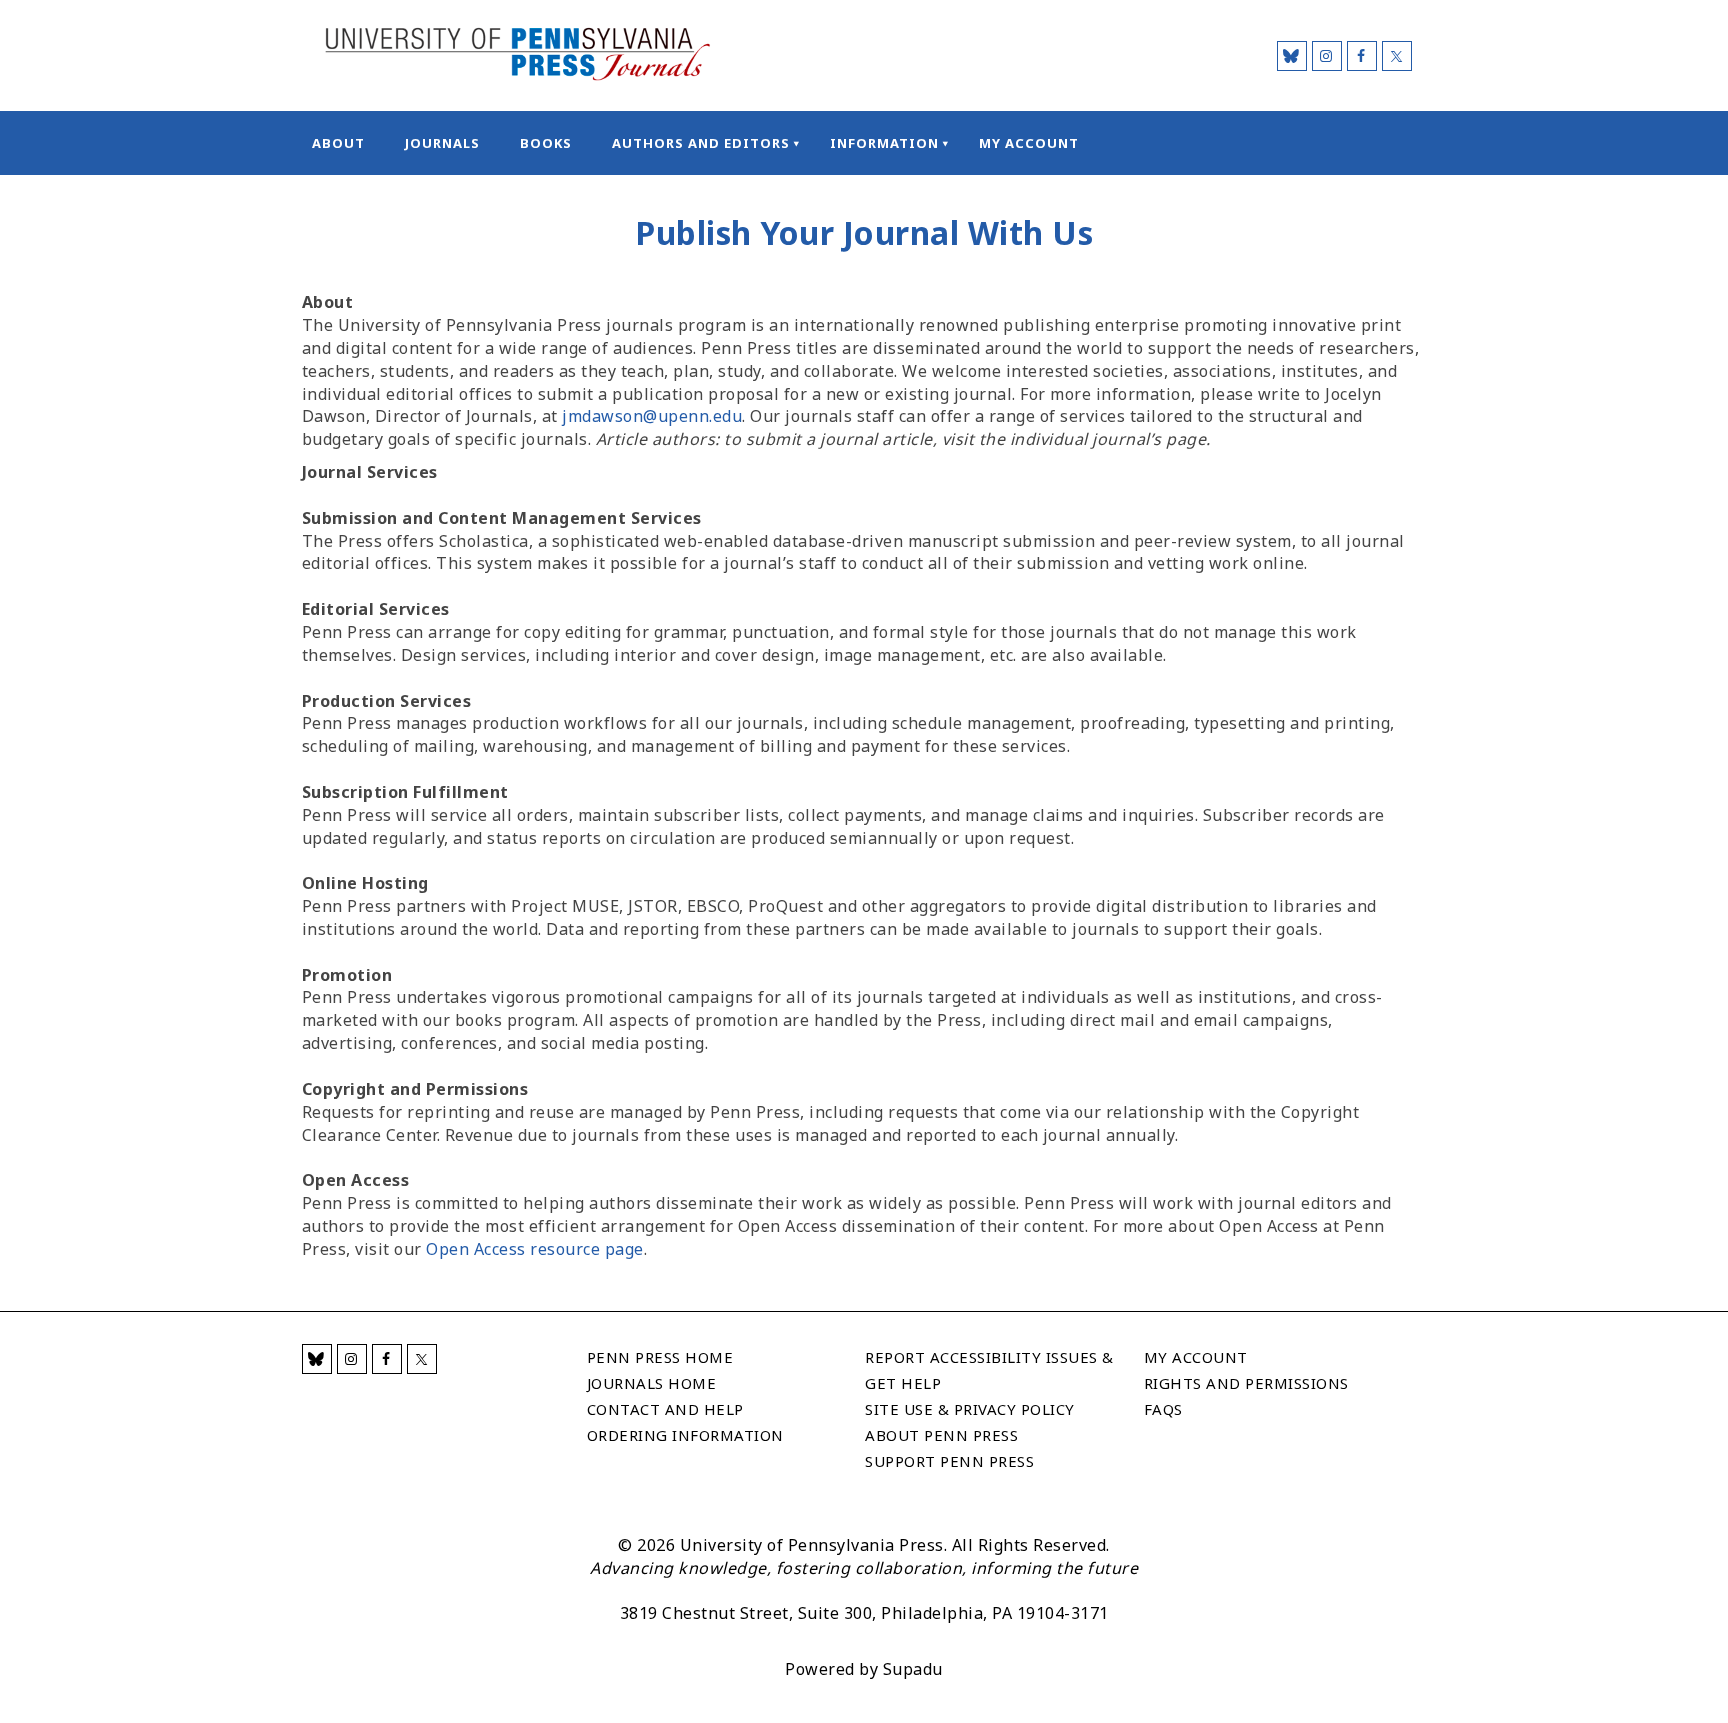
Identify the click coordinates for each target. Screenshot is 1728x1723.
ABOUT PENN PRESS (941, 1435)
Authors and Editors (701, 143)
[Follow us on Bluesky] (1292, 56)
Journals (442, 143)
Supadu (913, 1669)
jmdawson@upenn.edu (652, 416)
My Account (1029, 143)
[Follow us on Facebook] (1362, 56)
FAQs (1163, 1409)
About (338, 143)
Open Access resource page (535, 1249)
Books (546, 143)
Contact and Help (665, 1409)
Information (884, 143)
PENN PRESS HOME (660, 1357)
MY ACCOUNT (1196, 1357)
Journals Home (652, 1383)
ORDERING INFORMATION (685, 1435)
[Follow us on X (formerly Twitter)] (1397, 56)
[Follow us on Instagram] (1327, 56)
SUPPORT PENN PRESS (949, 1461)
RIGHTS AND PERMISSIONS (1246, 1383)
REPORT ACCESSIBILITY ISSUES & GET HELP (989, 1370)
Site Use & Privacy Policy (970, 1409)
